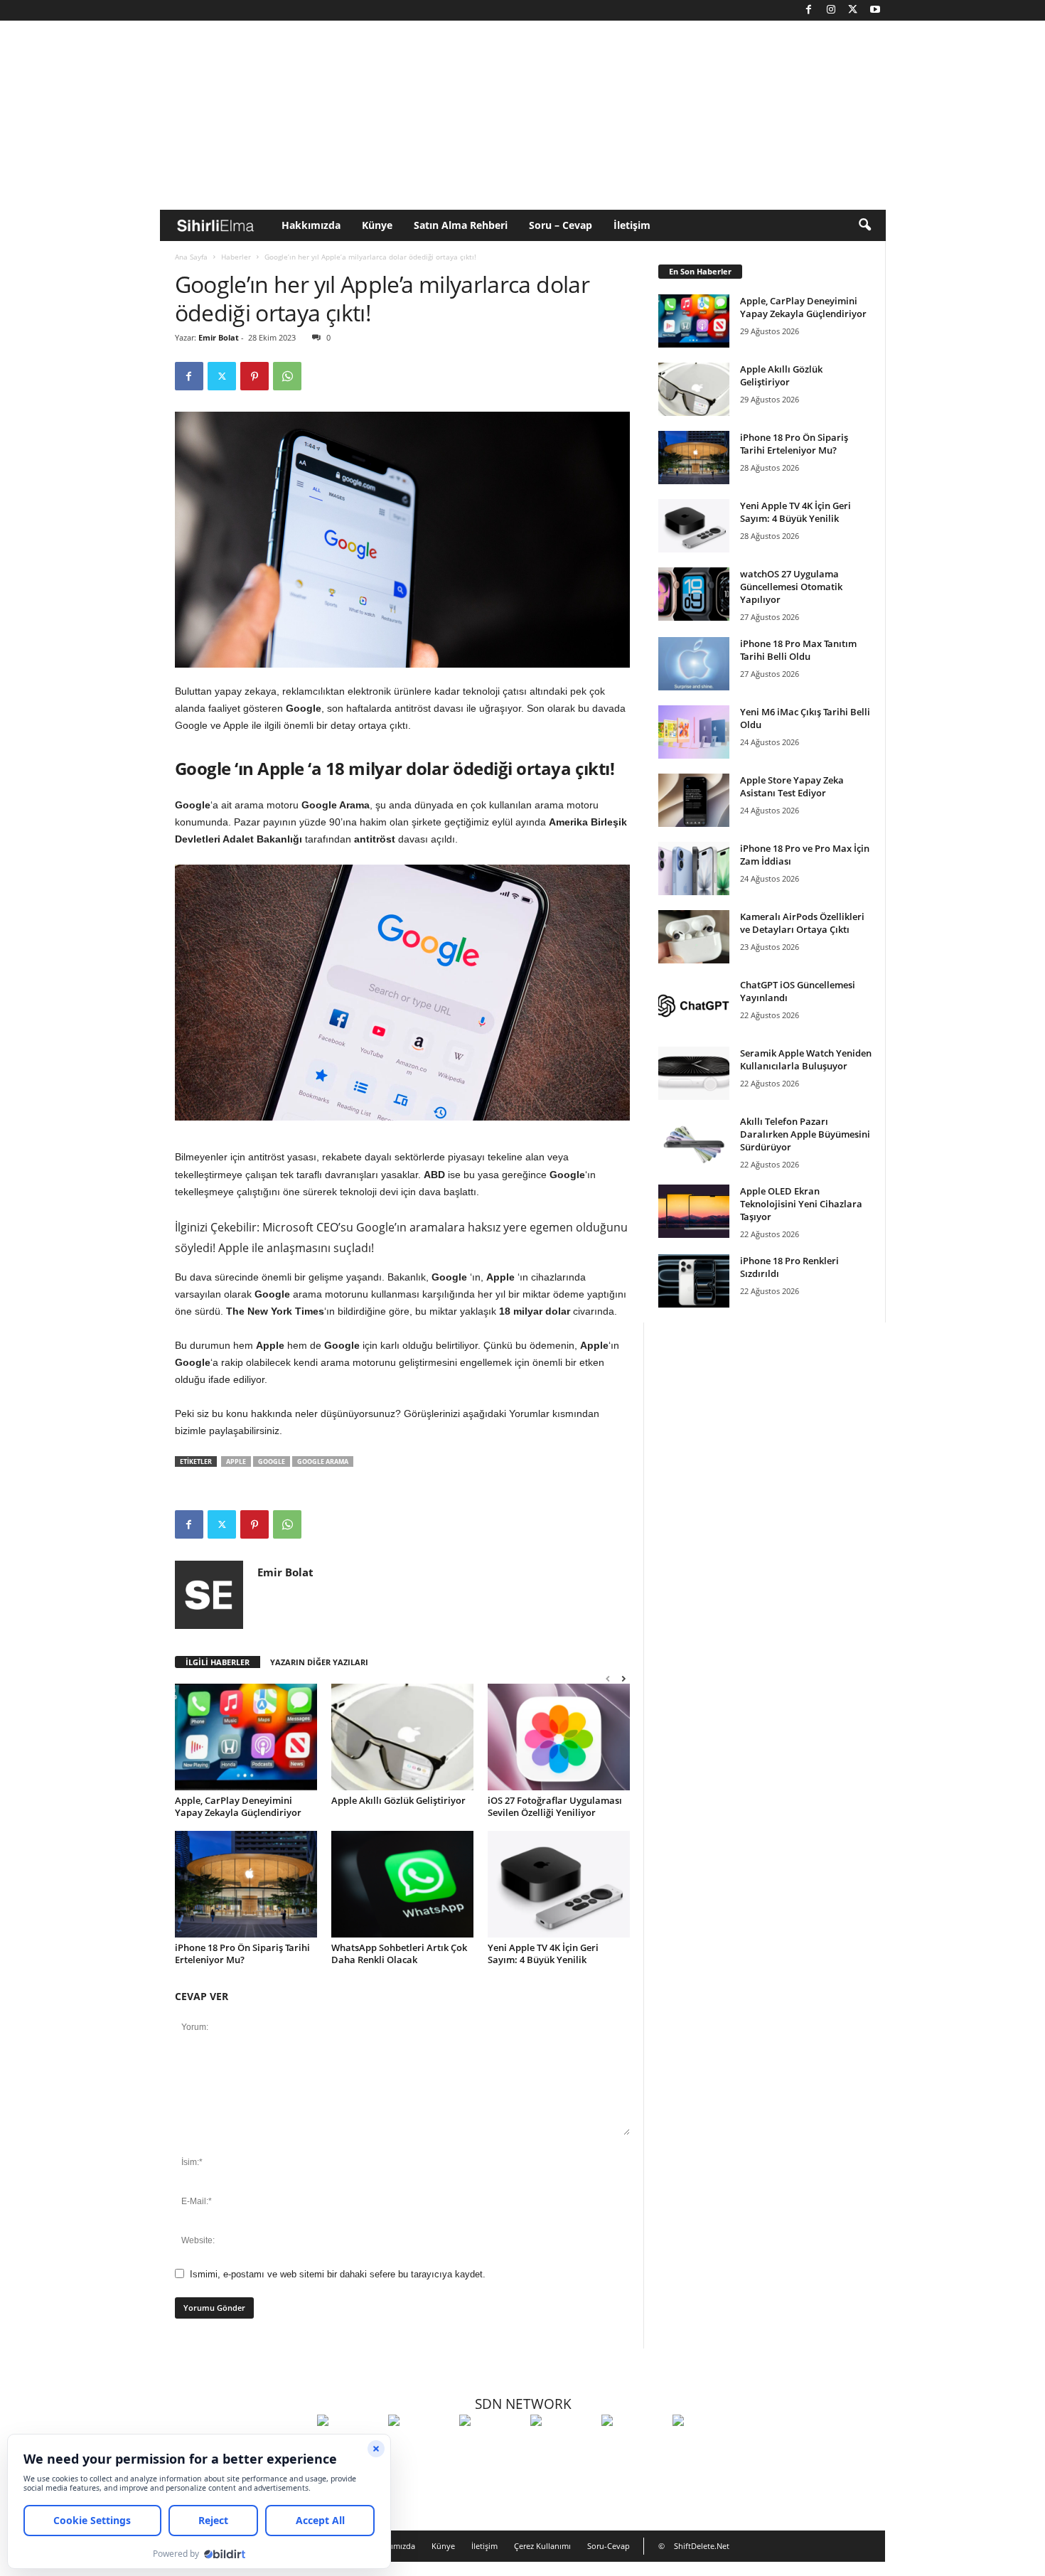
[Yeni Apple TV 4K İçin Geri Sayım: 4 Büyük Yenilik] (559, 1884)
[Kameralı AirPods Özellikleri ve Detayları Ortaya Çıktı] (694, 937)
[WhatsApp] (287, 376)
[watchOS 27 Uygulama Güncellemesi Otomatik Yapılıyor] (694, 594)
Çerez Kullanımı (542, 2546)
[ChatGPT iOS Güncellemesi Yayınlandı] (694, 1005)
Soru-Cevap (609, 2546)
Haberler (236, 257)
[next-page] (623, 1678)
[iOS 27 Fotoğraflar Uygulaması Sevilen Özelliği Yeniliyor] (559, 1737)
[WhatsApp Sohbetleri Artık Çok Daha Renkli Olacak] (402, 1884)
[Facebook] (809, 10)
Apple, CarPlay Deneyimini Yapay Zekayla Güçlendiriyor (238, 1806)
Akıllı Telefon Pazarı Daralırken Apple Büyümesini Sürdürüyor (805, 1134)
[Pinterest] (254, 376)
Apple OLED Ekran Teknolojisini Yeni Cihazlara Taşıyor (801, 1204)
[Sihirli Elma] (420, 2447)
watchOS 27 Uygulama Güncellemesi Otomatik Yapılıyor (791, 587)
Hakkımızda (311, 225)
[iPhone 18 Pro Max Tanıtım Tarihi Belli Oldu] (694, 664)
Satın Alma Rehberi (461, 225)
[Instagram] (831, 10)
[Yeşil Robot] (491, 2447)
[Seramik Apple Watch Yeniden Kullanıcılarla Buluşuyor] (694, 1073)
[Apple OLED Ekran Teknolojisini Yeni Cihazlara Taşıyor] (694, 1211)
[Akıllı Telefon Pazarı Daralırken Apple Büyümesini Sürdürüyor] (694, 1142)
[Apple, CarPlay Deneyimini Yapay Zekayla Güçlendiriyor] (246, 1737)
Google (272, 1461)
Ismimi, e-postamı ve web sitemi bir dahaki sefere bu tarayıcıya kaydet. (338, 2274)
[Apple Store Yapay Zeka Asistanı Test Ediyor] (694, 800)
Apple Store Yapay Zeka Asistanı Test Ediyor (792, 786)
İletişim (632, 225)
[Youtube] (875, 10)
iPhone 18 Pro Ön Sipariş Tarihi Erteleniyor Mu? (242, 1954)
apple (236, 1461)
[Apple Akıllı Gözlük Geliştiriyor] (402, 1737)
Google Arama (323, 1461)
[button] (864, 225)
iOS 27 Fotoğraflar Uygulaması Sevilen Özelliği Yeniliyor (555, 1806)
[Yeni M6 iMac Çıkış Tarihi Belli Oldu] (694, 732)
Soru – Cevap (561, 225)
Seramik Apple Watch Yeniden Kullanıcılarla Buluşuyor (806, 1059)
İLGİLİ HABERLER (218, 1662)
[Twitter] (853, 10)
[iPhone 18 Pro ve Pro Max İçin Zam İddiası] (694, 869)
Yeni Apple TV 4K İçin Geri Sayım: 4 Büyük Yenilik (543, 1954)
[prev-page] (608, 1678)
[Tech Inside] (562, 2447)
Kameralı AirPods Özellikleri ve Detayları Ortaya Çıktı (802, 923)
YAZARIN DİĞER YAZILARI (319, 1662)
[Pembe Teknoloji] (633, 2447)
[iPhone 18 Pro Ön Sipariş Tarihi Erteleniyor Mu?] (246, 1884)
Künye (377, 225)
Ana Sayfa (191, 257)
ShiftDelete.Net (702, 2546)
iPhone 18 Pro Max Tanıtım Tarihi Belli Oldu (798, 650)
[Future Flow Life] (704, 2447)
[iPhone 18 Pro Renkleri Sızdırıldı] (694, 1281)
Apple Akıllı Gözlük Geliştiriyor (398, 1800)
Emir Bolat (219, 337)
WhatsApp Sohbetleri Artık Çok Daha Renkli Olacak (399, 1954)
